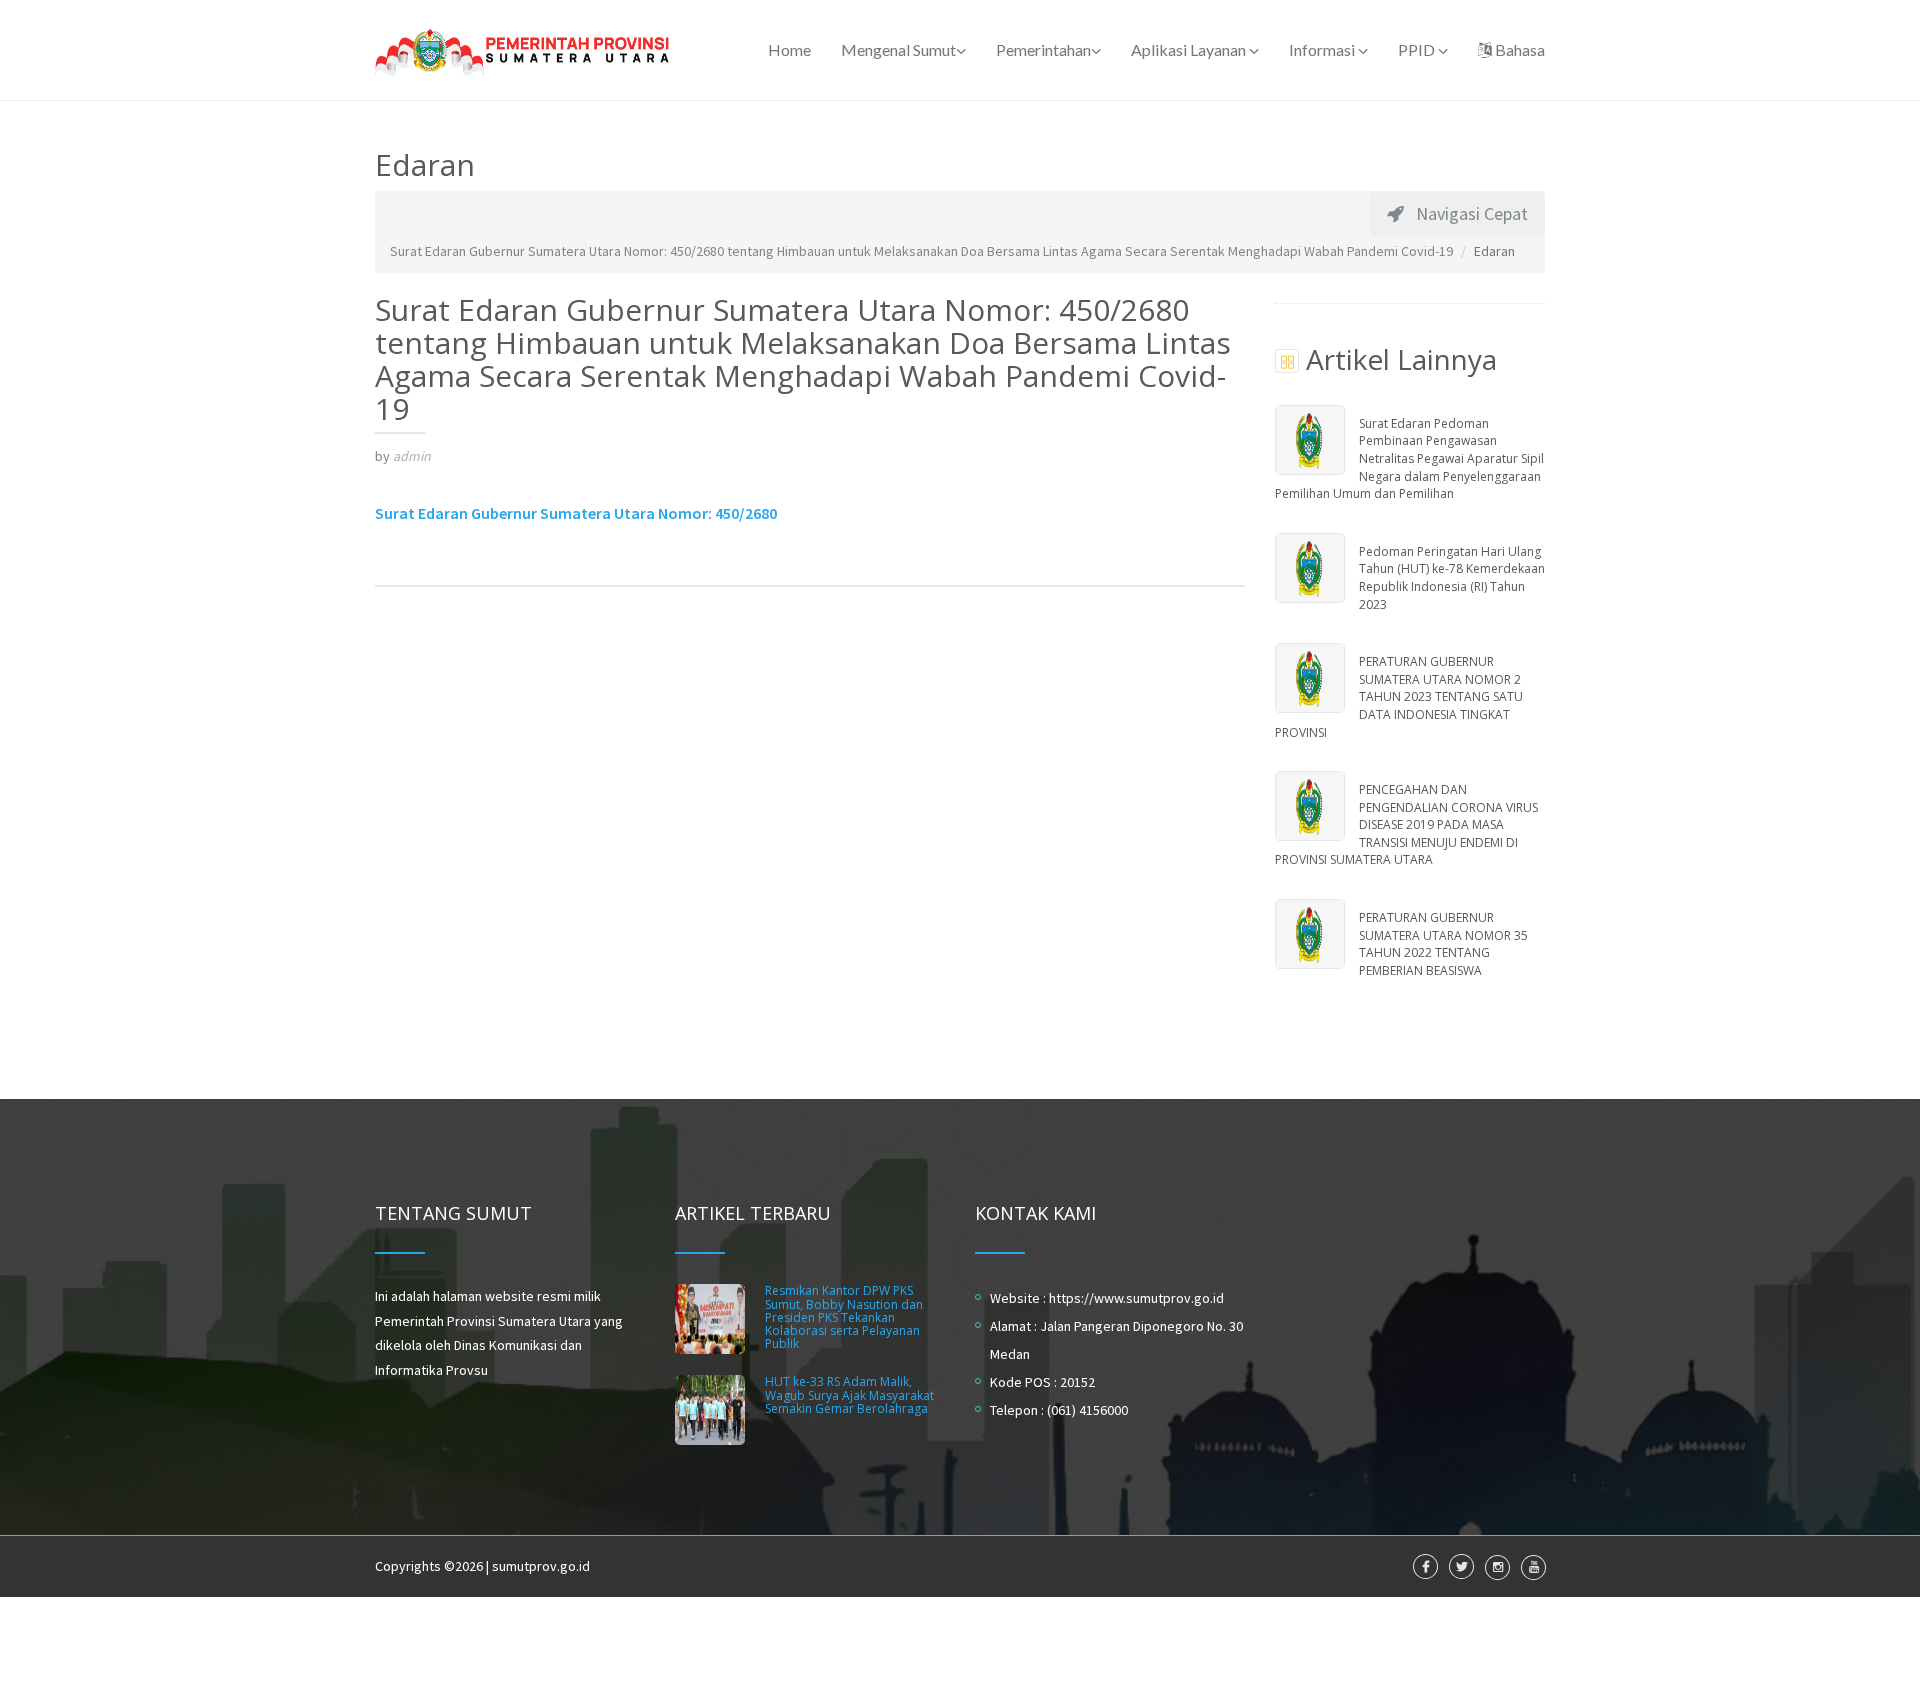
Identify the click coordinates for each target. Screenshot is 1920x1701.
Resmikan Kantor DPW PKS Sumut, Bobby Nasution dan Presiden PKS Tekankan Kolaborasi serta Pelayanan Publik (844, 1317)
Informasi (1323, 49)
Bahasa (1518, 49)
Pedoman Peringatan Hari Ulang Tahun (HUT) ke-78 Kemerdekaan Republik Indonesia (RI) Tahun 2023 (1452, 578)
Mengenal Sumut (898, 49)
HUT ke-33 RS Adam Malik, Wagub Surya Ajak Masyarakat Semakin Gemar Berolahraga (849, 1394)
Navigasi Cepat (1466, 213)
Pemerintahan (1043, 49)
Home (789, 49)
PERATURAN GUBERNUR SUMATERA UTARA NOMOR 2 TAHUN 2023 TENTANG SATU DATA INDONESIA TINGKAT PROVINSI (1399, 696)
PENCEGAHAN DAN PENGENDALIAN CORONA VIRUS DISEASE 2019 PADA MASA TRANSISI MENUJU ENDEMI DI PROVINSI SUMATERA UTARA (1406, 824)
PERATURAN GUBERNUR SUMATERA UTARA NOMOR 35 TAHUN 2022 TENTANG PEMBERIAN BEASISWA (1443, 944)
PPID (1418, 49)
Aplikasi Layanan (1190, 49)
